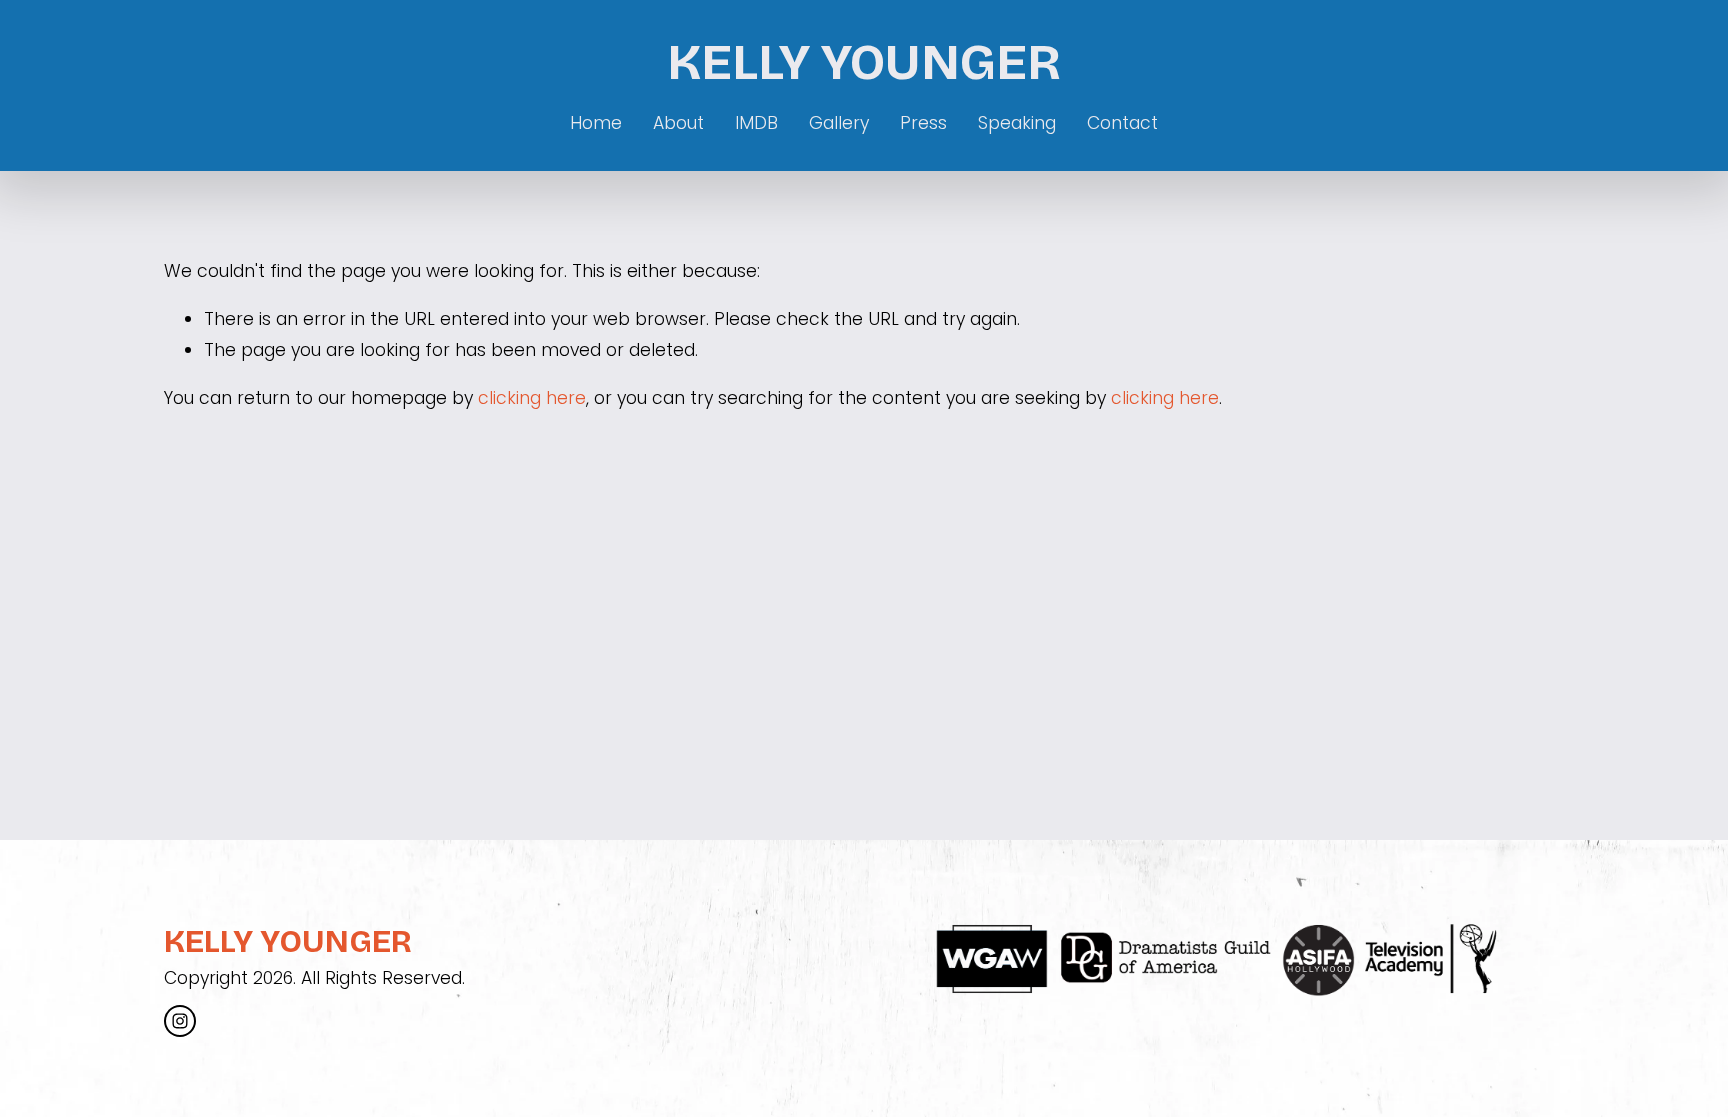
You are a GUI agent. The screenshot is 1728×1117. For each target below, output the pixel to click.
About (678, 123)
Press (923, 123)
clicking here (532, 398)
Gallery (839, 123)
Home (596, 123)
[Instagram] (180, 1021)
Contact (1122, 123)
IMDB (756, 123)
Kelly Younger (864, 62)
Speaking (1017, 123)
